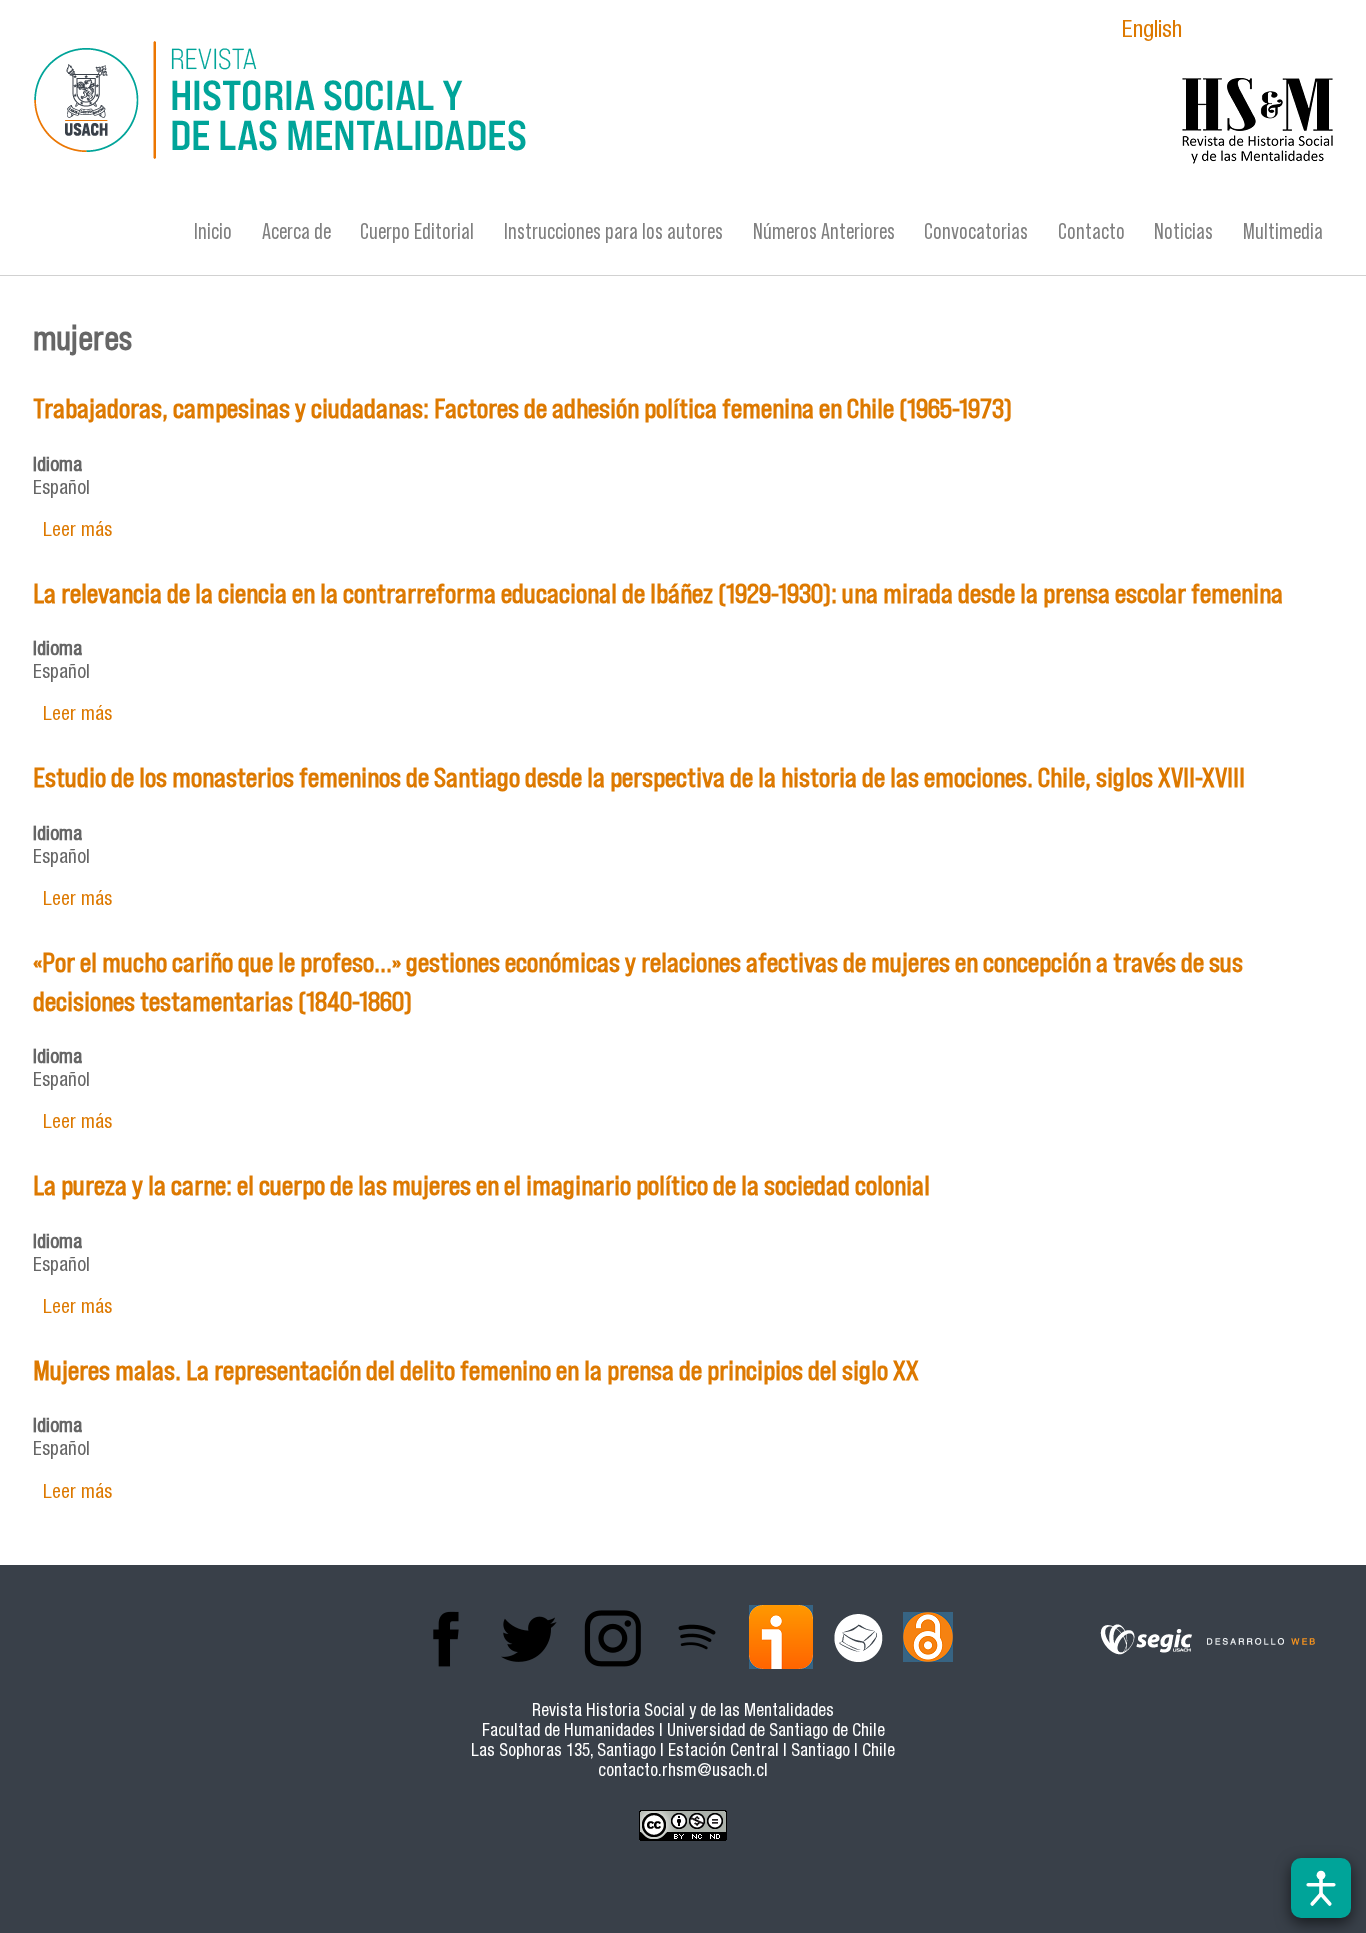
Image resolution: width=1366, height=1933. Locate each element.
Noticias (1183, 231)
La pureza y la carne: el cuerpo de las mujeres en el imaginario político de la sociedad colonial (481, 1185)
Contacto (1091, 231)
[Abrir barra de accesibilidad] (1321, 1888)
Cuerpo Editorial (417, 231)
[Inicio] (488, 103)
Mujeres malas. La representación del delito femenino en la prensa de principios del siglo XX (476, 1370)
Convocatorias (976, 231)
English (1152, 32)
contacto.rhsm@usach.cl (683, 1772)
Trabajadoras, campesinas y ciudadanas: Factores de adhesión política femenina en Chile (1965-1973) (522, 408)
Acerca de (296, 231)
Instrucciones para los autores (613, 231)
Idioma (57, 466)
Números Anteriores (824, 231)
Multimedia (1283, 231)
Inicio (213, 231)
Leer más (77, 531)
